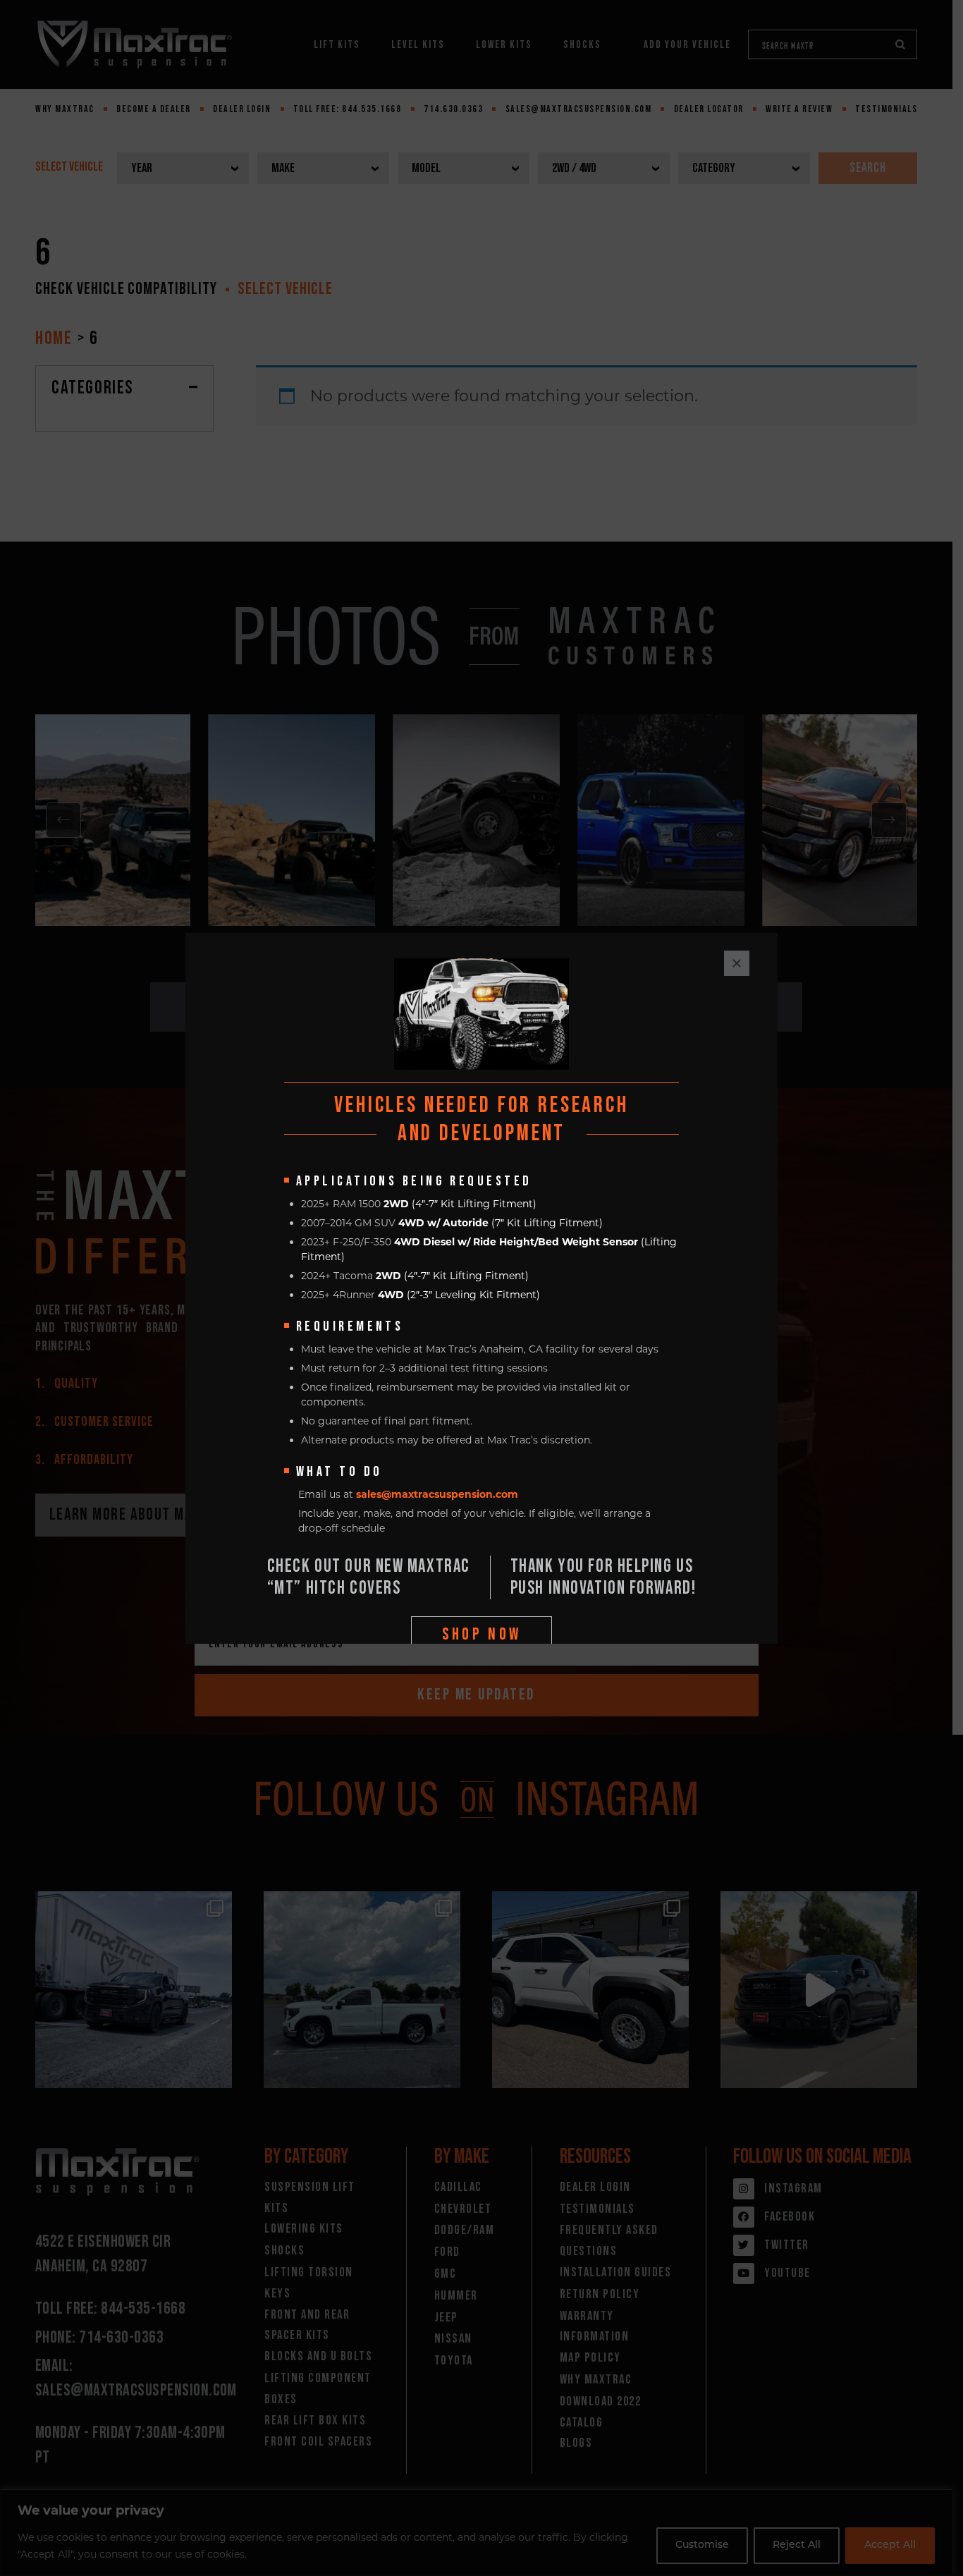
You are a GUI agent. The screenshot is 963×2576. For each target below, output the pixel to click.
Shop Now (482, 1634)
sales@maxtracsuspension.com (437, 1494)
